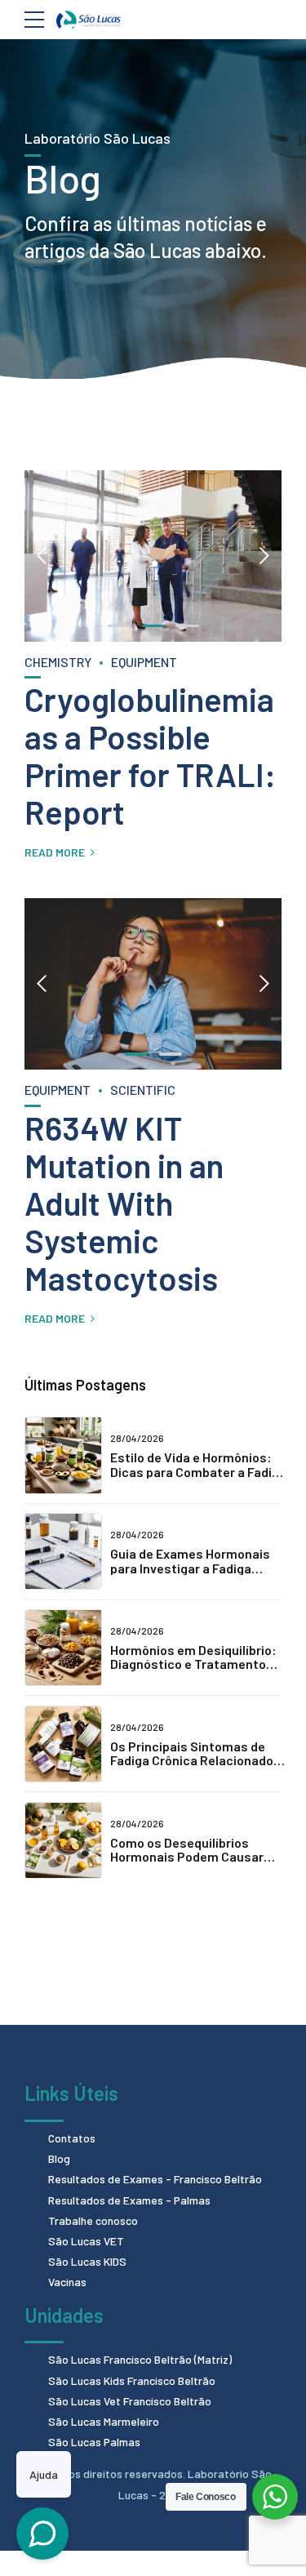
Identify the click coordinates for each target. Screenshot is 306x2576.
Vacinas (67, 2282)
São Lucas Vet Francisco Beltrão (130, 2401)
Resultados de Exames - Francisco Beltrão (155, 2179)
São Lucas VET (86, 2241)
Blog (59, 2158)
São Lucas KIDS (87, 2261)
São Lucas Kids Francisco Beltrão (132, 2380)
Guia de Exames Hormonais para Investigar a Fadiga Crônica (190, 1568)
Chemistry (58, 662)
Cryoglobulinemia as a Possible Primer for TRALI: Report (150, 755)
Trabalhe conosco (93, 2220)
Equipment (144, 662)
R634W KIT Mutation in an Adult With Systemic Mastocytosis (124, 1203)
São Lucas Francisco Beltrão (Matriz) (140, 2359)
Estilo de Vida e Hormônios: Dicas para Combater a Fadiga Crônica (198, 1471)
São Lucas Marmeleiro (104, 2421)
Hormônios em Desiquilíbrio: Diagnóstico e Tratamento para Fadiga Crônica (193, 1664)
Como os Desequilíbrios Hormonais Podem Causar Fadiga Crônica (187, 1857)
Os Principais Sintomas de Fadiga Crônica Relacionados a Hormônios (195, 1760)
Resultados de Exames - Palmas (129, 2200)
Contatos (72, 2138)
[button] (42, 556)
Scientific (143, 1090)
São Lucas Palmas (94, 2442)
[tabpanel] (153, 556)
